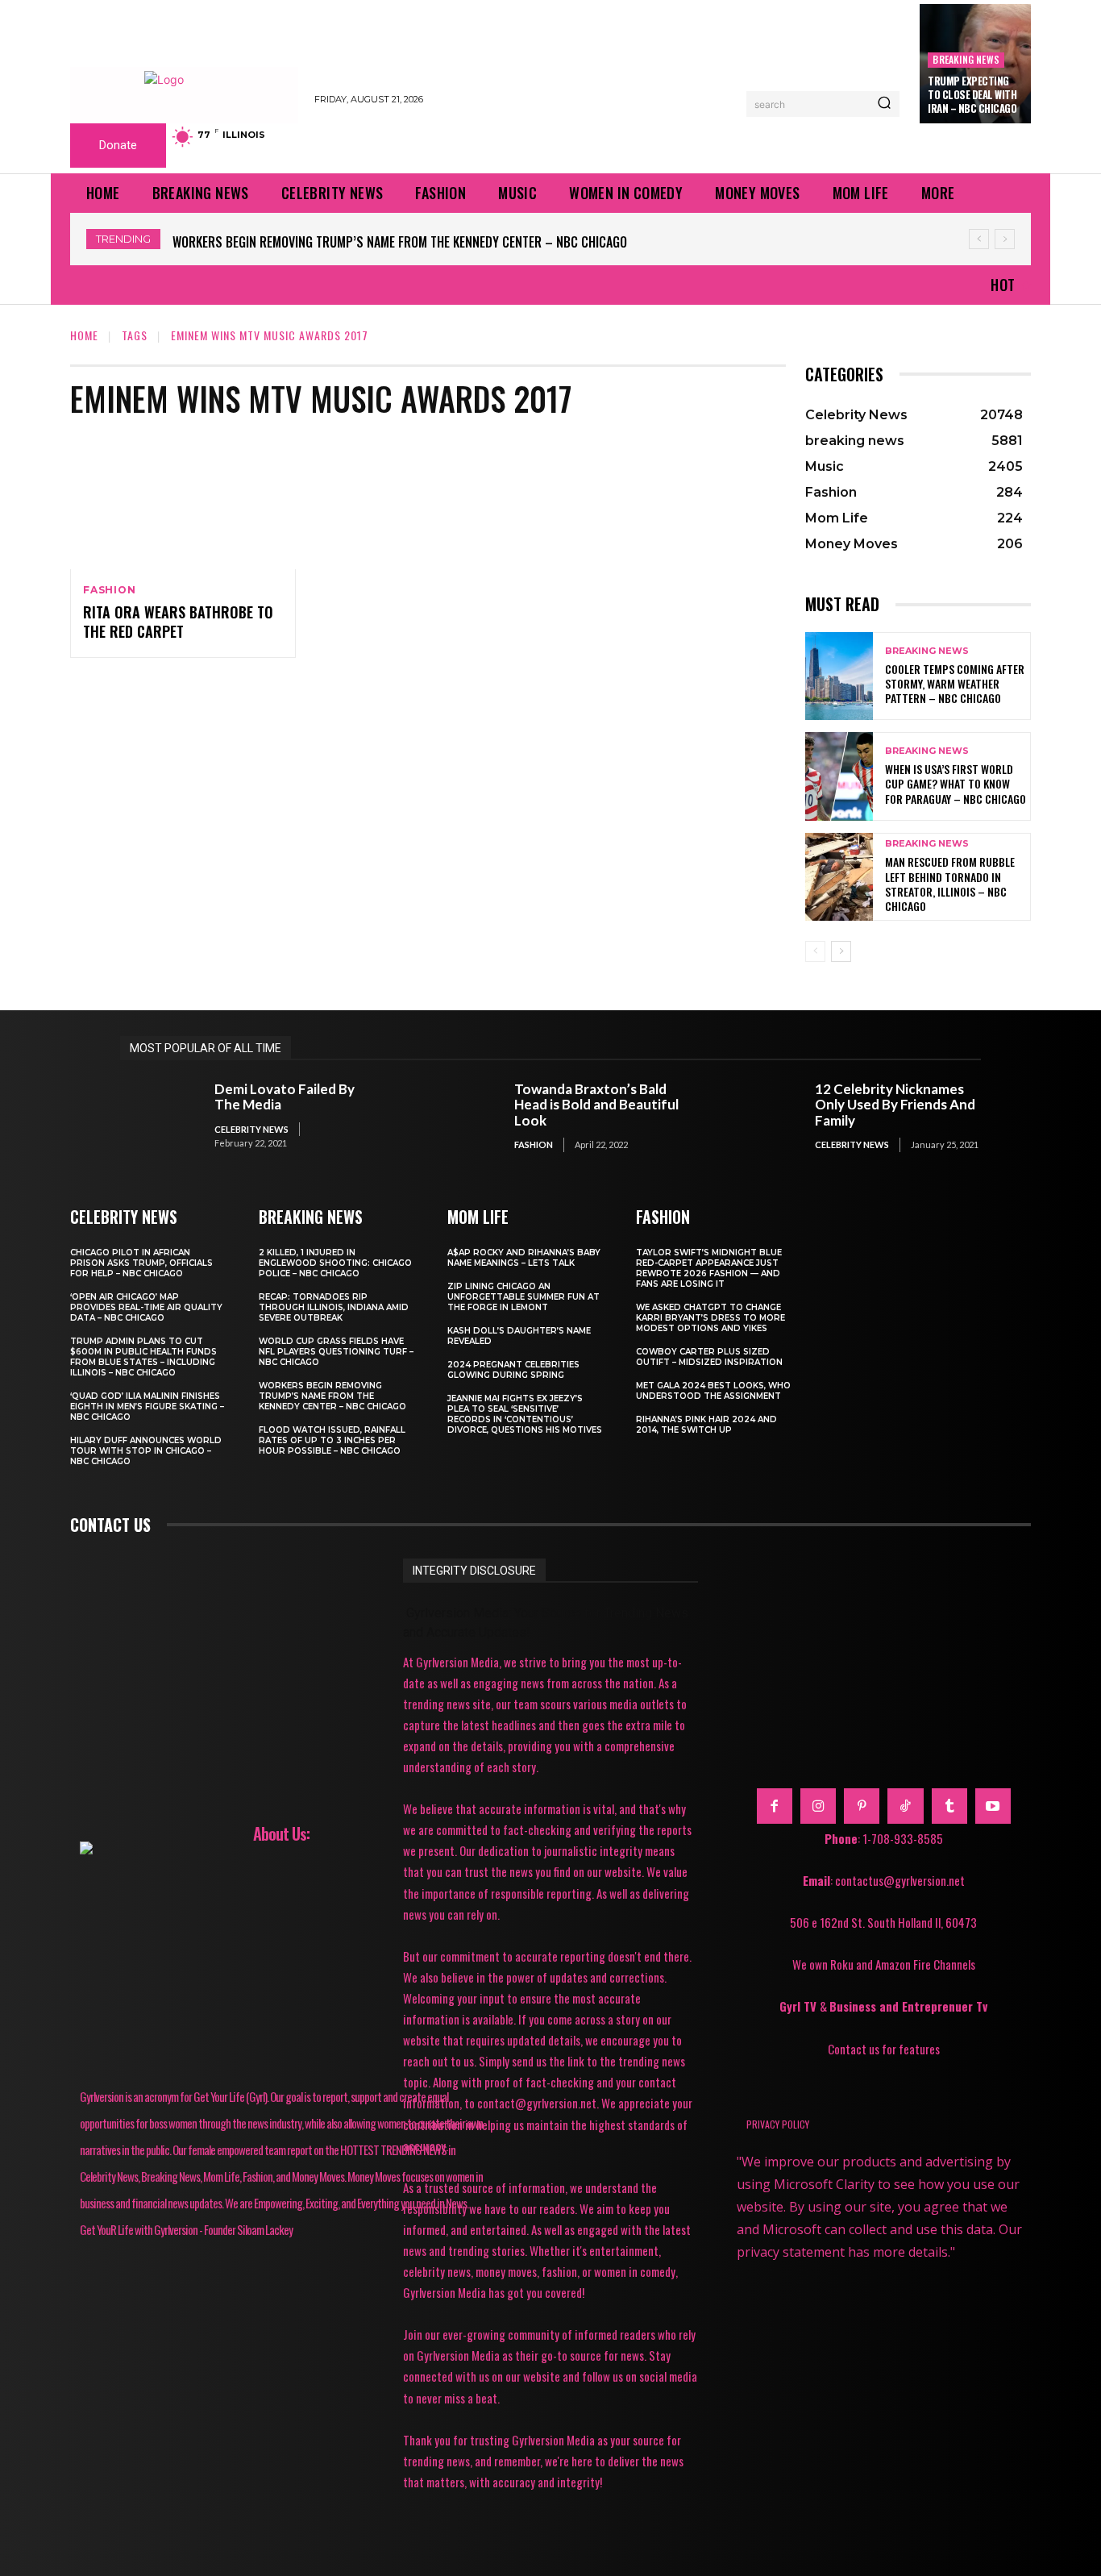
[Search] (884, 104)
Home (84, 335)
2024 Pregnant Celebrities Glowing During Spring (513, 1370)
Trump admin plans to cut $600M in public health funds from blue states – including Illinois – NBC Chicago (143, 1357)
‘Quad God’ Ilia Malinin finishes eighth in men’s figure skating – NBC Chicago (147, 1407)
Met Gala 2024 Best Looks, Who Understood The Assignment (713, 1391)
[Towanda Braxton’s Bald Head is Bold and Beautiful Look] (460, 1116)
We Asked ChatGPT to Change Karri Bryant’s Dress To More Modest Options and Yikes (710, 1318)
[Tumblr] (949, 1806)
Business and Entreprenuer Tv (908, 2006)
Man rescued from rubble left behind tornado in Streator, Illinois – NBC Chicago (950, 884)
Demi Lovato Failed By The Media (285, 1097)
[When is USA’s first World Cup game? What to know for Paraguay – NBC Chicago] (839, 776)
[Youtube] (993, 1806)
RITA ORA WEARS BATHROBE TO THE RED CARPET (178, 621)
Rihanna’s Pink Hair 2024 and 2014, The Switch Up (706, 1425)
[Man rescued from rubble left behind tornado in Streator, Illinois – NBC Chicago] (839, 877)
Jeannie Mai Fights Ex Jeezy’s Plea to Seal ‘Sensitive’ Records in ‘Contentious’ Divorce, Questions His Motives (525, 1414)
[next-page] (841, 951)
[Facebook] (775, 1806)
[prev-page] (815, 951)
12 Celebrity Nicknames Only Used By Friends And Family (895, 1105)
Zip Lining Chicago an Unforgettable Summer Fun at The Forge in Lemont (523, 1297)
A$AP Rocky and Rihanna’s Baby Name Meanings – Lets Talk (524, 1258)
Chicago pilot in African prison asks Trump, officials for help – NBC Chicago (141, 1263)
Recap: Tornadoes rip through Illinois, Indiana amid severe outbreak (334, 1307)
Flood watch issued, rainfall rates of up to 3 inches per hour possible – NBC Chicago (332, 1440)
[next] (1005, 239)
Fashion (110, 590)
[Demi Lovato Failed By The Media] (159, 1116)
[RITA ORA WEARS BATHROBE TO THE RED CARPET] (183, 501)
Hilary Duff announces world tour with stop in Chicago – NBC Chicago (146, 1451)
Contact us (110, 1525)
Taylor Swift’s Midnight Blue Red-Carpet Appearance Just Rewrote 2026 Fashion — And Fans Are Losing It (709, 1268)
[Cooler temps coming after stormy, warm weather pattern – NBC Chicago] (839, 676)
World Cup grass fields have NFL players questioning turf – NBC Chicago (336, 1352)
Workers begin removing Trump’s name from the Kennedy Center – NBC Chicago (400, 242)
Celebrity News (251, 1129)
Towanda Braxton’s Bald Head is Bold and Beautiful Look (596, 1105)
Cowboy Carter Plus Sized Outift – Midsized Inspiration (709, 1357)
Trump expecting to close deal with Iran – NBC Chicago (972, 94)
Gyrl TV (800, 2006)
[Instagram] (818, 1806)
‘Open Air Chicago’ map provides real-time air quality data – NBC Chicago (146, 1307)
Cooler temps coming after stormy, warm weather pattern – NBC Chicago (955, 683)
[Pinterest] (862, 1806)
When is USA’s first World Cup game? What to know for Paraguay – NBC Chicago (956, 783)
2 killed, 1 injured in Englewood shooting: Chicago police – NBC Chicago (335, 1263)
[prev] (979, 239)
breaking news (966, 59)
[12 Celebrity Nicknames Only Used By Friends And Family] (760, 1116)
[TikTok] (905, 1806)
